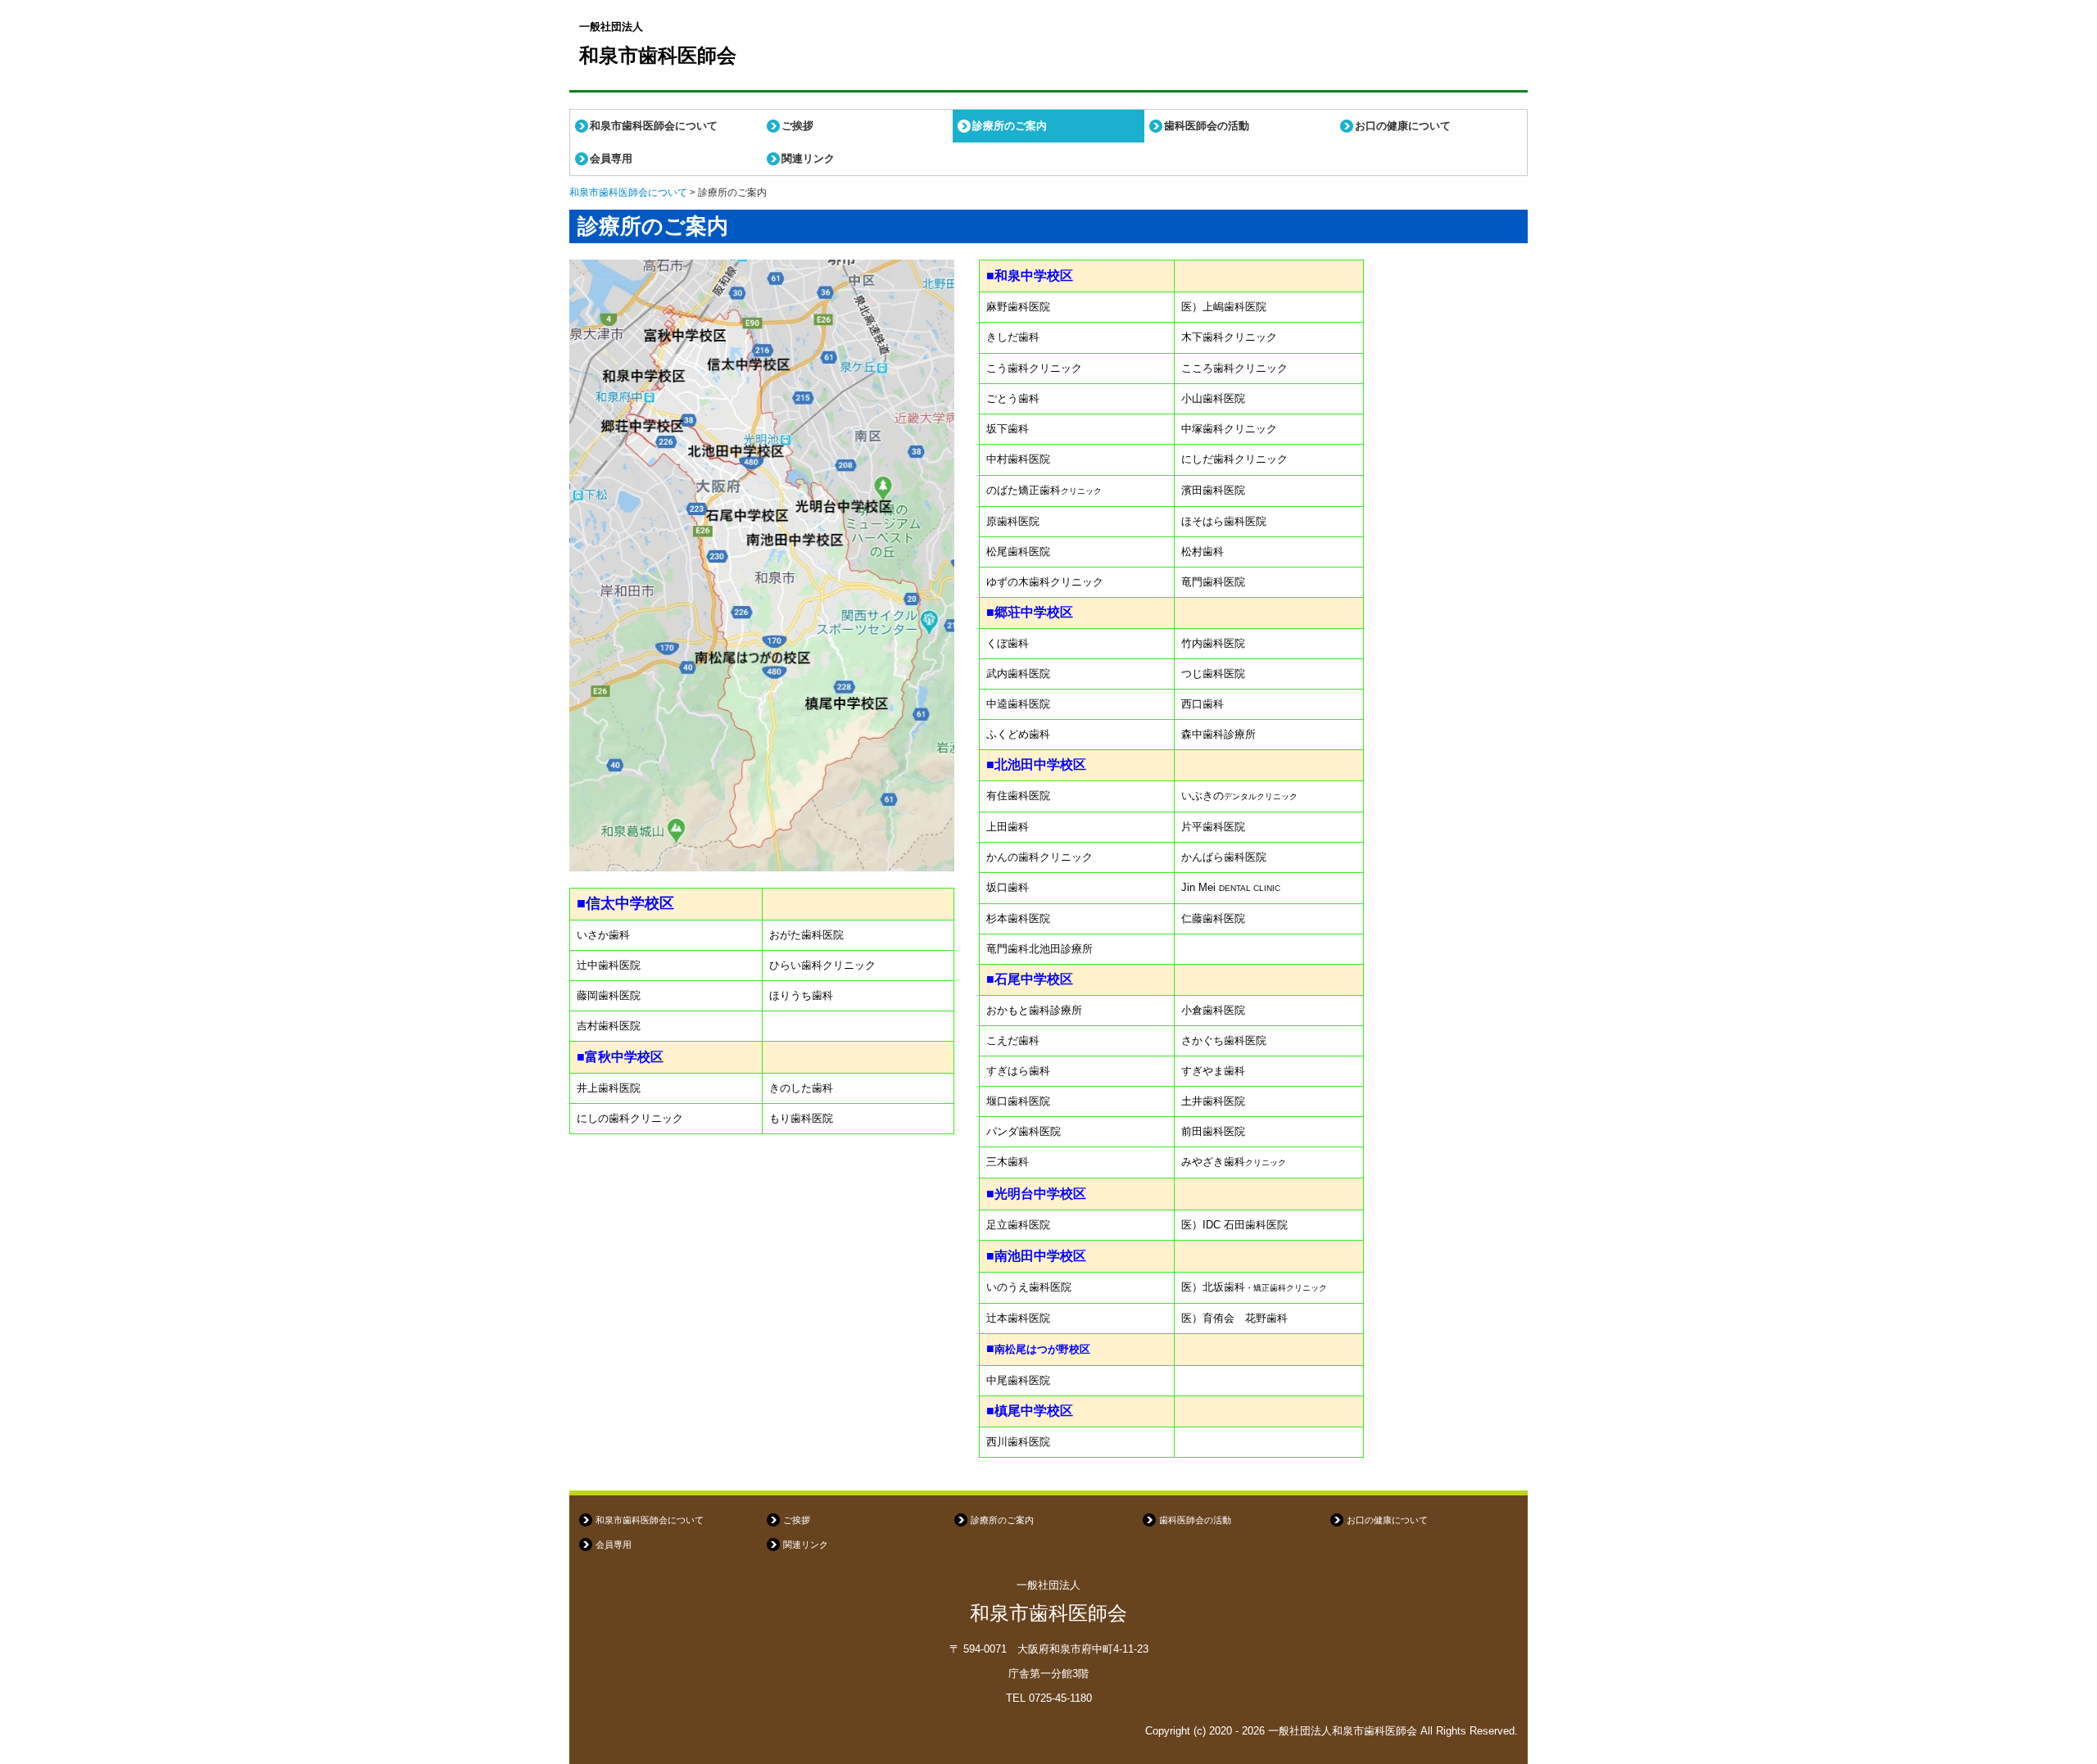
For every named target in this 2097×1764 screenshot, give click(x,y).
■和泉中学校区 (1030, 276)
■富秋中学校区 (620, 1057)
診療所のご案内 (1010, 126)
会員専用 (611, 158)
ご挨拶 (797, 126)
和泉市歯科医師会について (654, 126)
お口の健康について (1403, 126)
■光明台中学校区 (1036, 1194)
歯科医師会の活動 (1207, 126)
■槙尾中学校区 (1030, 1411)
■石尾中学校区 (1030, 979)
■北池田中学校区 (1036, 764)
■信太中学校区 (625, 903)
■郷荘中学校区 (1030, 612)
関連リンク (808, 158)
